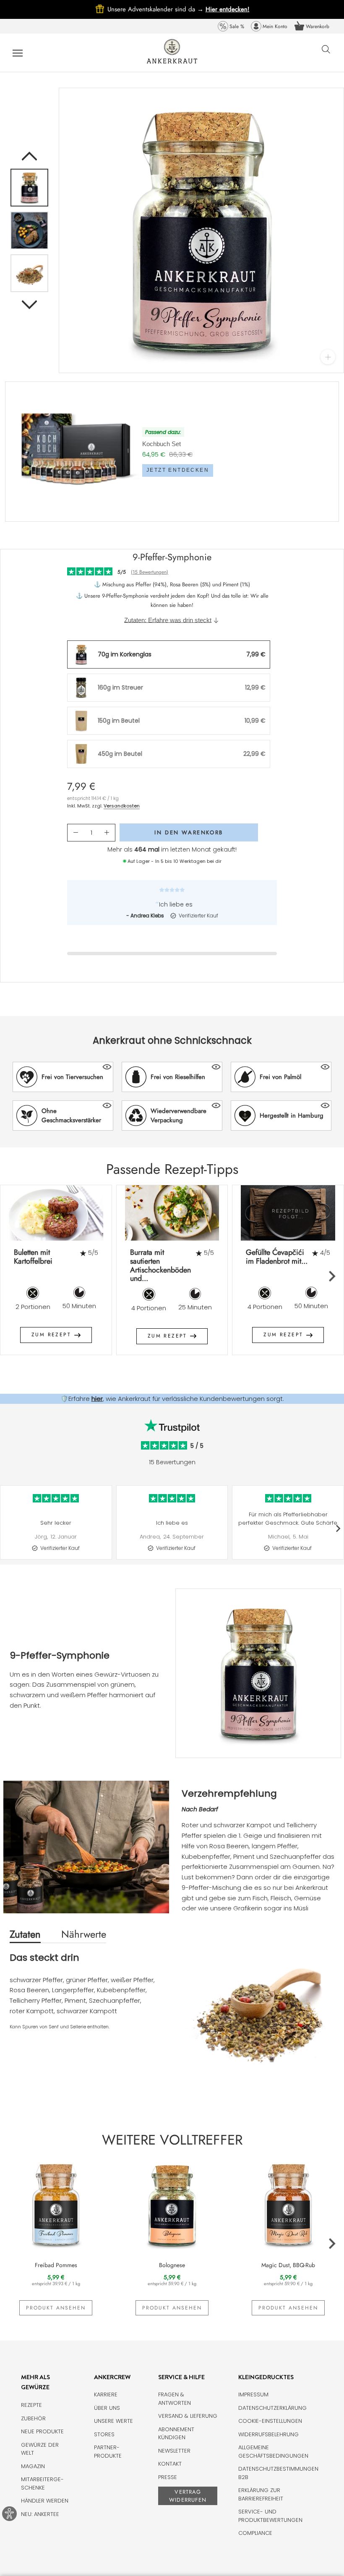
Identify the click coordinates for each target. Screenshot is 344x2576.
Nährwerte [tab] (84, 1934)
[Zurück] (29, 156)
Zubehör (33, 2418)
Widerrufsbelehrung (268, 2434)
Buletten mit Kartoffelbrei (33, 1257)
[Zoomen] (328, 357)
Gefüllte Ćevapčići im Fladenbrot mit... (277, 1257)
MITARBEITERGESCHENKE (42, 2483)
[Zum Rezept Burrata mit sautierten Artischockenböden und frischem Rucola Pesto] (172, 1213)
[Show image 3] (29, 273)
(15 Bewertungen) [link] (150, 572)
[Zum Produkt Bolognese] (172, 2204)
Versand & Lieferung (188, 2416)
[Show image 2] (29, 230)
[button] (63, 1077)
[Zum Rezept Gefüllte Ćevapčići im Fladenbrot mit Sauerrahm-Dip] (288, 1213)
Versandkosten (122, 806)
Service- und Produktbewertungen (270, 2516)
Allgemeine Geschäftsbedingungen (273, 2452)
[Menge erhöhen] (107, 833)
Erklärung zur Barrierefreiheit (261, 2494)
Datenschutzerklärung (272, 2408)
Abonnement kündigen (176, 2434)
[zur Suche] (326, 54)
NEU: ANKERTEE (40, 2514)
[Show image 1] (29, 188)
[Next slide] (332, 1276)
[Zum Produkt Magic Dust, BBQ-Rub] (288, 2204)
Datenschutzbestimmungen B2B (278, 2473)
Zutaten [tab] (25, 1934)
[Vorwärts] (29, 305)
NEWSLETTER (174, 2451)
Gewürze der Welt (40, 2449)
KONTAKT (170, 2464)
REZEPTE (31, 2405)
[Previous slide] (13, 1276)
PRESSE (168, 2477)
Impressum (253, 2394)
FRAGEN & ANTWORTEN (175, 2399)
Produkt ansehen (56, 2308)
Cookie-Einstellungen (270, 2421)
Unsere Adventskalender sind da (156, 9)
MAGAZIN (33, 2466)
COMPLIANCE (255, 2533)
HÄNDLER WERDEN (45, 2501)
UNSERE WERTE (113, 2421)
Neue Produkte (42, 2431)
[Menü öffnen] (18, 53)
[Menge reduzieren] (76, 833)
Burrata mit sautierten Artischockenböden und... (160, 1265)
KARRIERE (106, 2394)
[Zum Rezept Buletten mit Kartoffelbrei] (56, 1213)
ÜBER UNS (107, 2408)
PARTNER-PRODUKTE (108, 2452)
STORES (104, 2434)
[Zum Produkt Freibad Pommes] (56, 2204)
